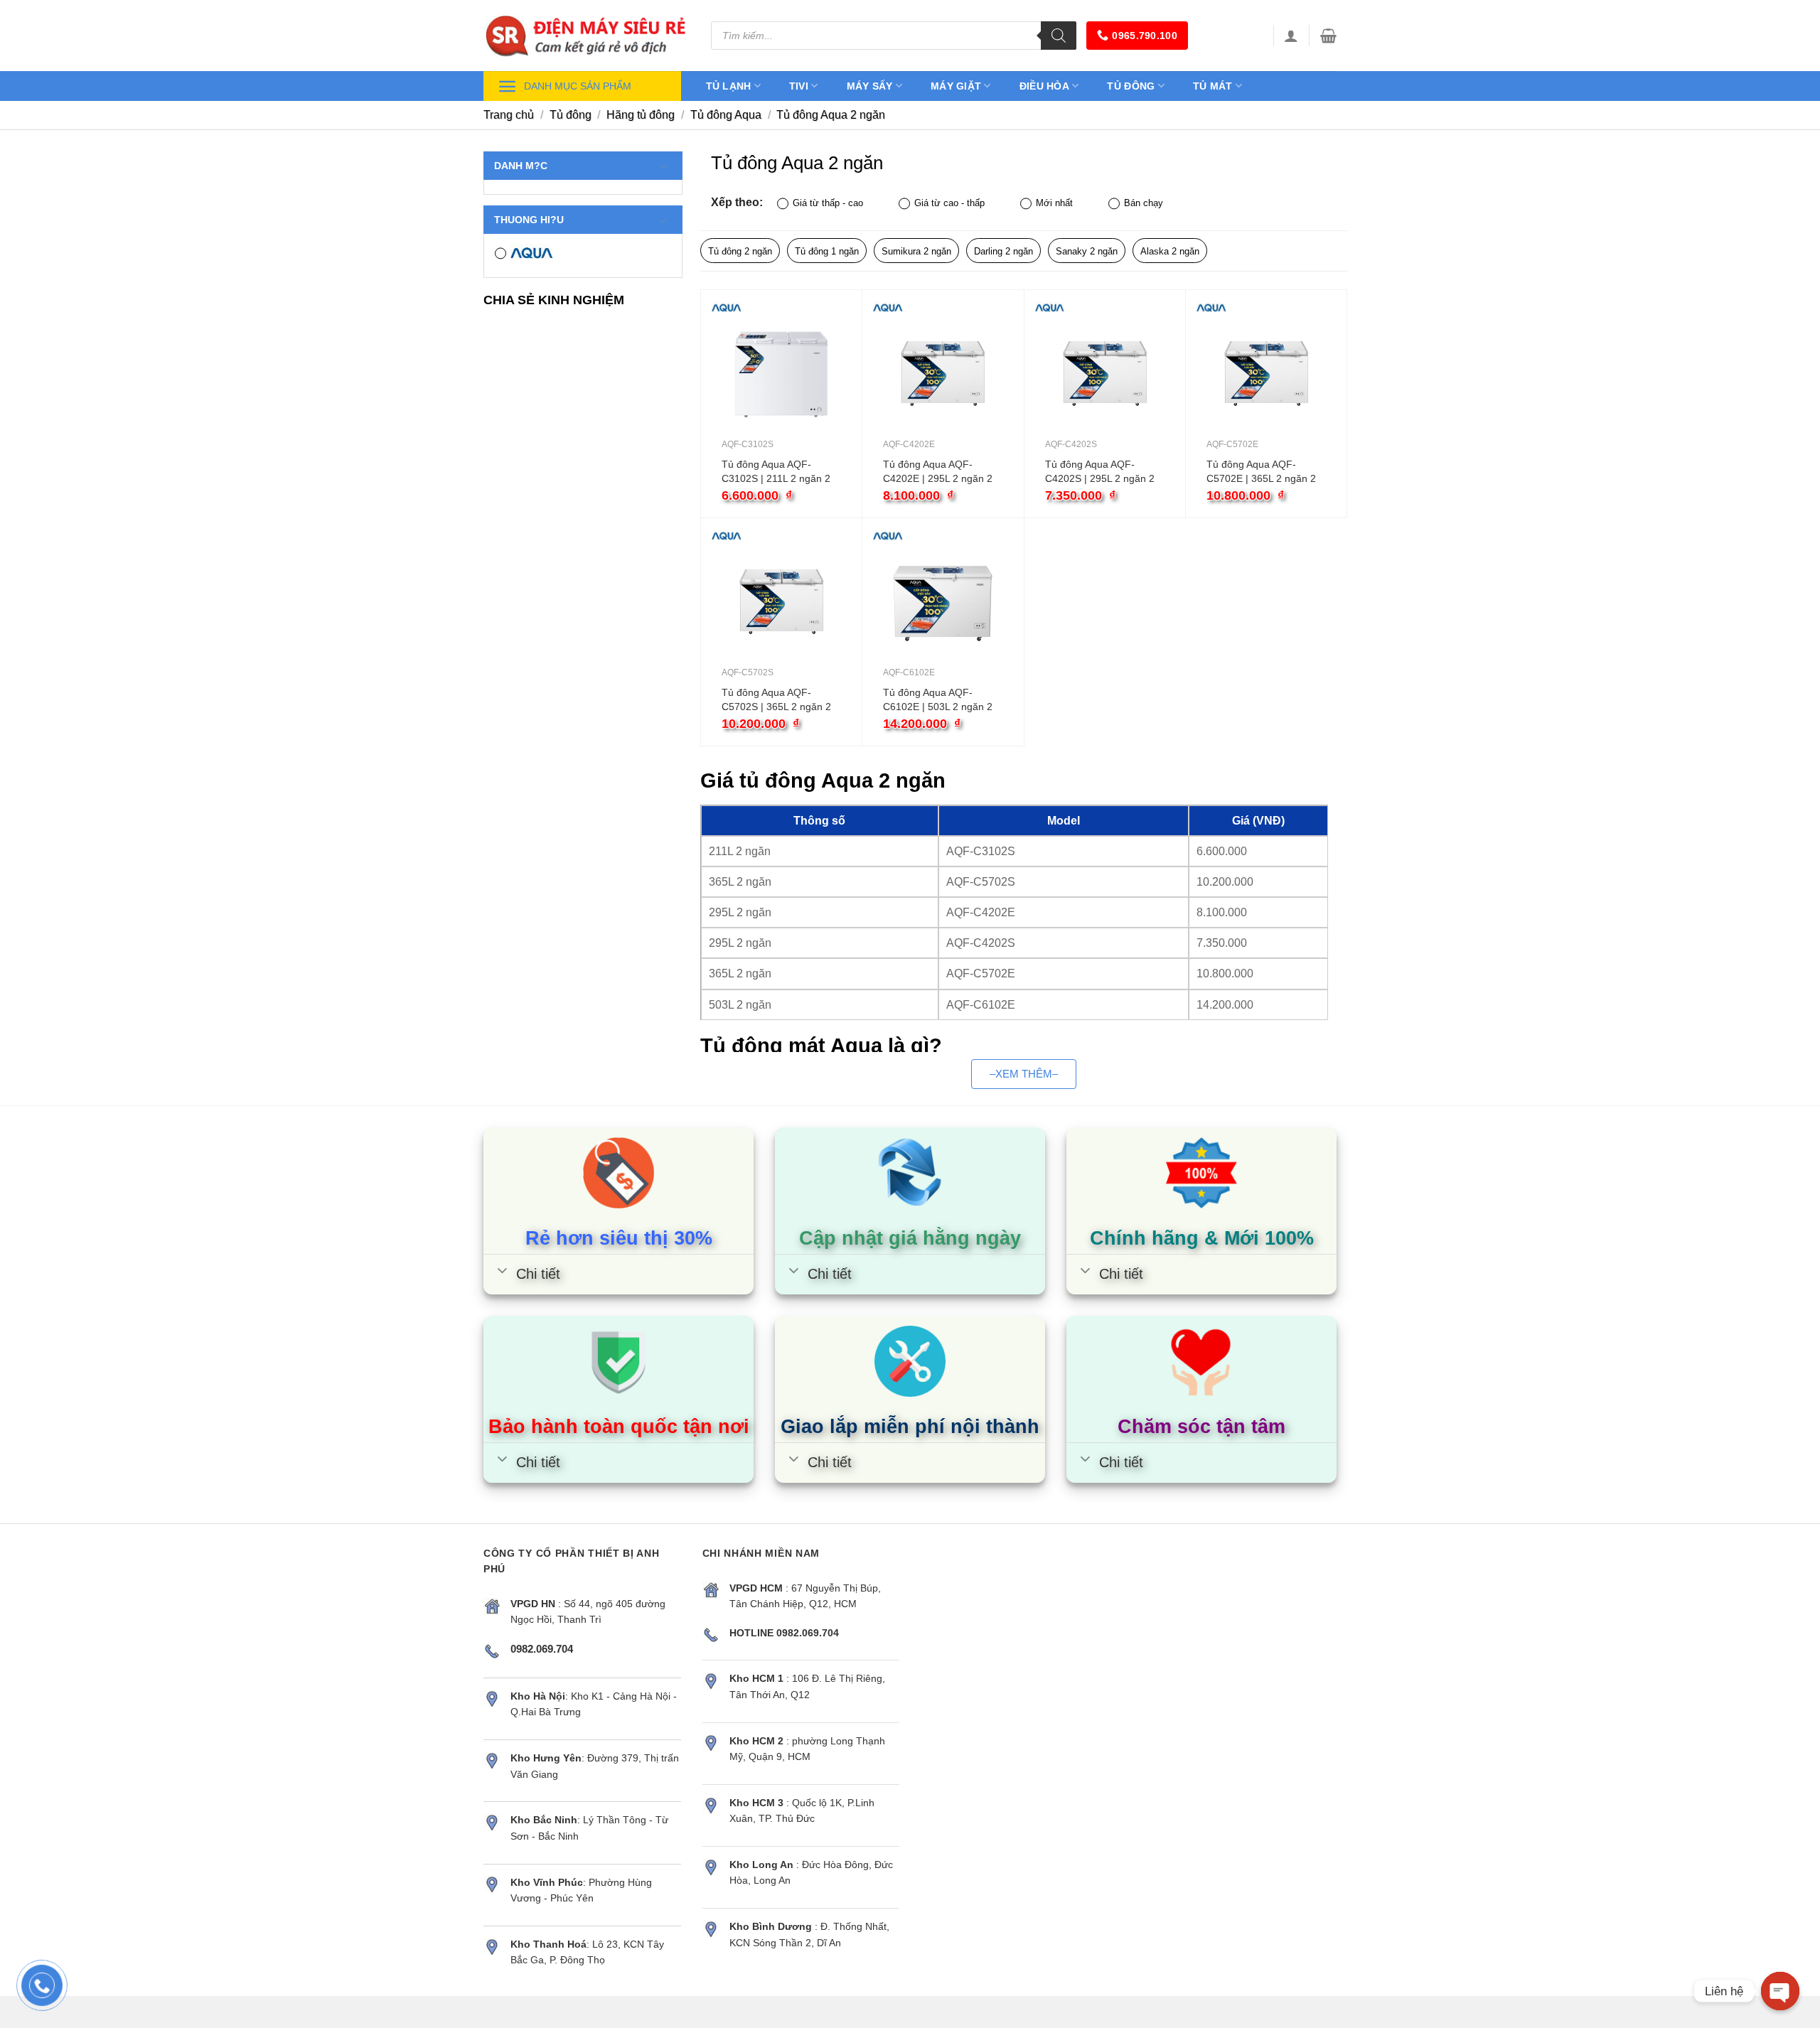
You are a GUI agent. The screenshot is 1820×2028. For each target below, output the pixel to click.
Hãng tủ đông (641, 115)
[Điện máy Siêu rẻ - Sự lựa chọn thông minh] (587, 36)
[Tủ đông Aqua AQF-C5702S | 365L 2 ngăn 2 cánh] (781, 602)
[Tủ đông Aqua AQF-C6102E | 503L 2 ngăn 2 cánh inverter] (943, 602)
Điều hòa (1044, 86)
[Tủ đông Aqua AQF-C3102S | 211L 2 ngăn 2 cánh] (781, 374)
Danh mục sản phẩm (578, 86)
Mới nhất (1054, 203)
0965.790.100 (1144, 36)
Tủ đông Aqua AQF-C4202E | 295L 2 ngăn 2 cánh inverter (938, 472)
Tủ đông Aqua (726, 115)
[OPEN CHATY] (1780, 1991)
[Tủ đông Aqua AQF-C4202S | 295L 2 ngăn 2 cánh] (1105, 374)
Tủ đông (1131, 86)
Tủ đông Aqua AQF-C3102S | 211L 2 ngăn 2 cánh (776, 472)
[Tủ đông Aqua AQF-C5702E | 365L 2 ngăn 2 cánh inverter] (1266, 374)
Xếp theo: (737, 202)
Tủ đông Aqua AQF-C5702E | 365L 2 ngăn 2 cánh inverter (1261, 472)
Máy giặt (956, 86)
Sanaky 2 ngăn (1087, 251)
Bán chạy (1144, 203)
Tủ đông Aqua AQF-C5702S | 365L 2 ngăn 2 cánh (776, 700)
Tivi (799, 86)
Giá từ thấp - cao (828, 203)
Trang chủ (509, 115)
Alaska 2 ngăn (1170, 251)
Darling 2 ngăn (1003, 251)
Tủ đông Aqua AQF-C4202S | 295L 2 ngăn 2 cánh (1100, 472)
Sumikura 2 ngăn (916, 251)
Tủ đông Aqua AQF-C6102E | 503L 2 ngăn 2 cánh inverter (938, 700)
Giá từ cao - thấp (949, 203)
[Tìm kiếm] (1059, 36)
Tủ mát (1213, 86)
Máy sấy (870, 86)
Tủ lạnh (729, 86)
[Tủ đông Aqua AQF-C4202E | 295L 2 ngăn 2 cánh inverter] (943, 374)
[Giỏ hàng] (1328, 36)
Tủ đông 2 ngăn (740, 251)
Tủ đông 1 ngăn (827, 251)
